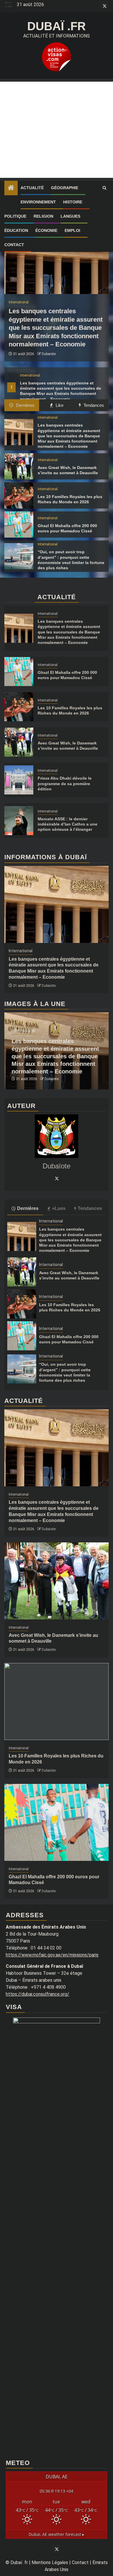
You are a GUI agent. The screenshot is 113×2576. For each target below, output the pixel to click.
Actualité (32, 188)
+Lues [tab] (59, 1208)
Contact (14, 245)
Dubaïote (49, 354)
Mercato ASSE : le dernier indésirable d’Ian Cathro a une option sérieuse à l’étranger (68, 824)
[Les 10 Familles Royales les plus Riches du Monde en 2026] (19, 495)
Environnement (38, 202)
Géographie (65, 188)
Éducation (16, 230)
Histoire (73, 202)
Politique (15, 216)
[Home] (11, 188)
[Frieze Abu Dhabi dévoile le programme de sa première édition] (19, 780)
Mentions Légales (50, 2562)
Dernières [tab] (25, 405)
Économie (46, 230)
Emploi (72, 230)
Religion (43, 216)
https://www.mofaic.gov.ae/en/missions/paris (52, 1955)
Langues (70, 216)
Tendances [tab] (93, 405)
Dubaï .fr (57, 26)
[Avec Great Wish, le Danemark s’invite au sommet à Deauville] (19, 466)
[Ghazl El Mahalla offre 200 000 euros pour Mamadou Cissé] (19, 524)
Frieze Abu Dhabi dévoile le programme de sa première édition (65, 783)
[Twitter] (57, 1178)
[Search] (104, 188)
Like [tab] (59, 405)
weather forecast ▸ (57, 2534)
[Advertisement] (57, 130)
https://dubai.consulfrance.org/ (38, 1994)
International (30, 375)
